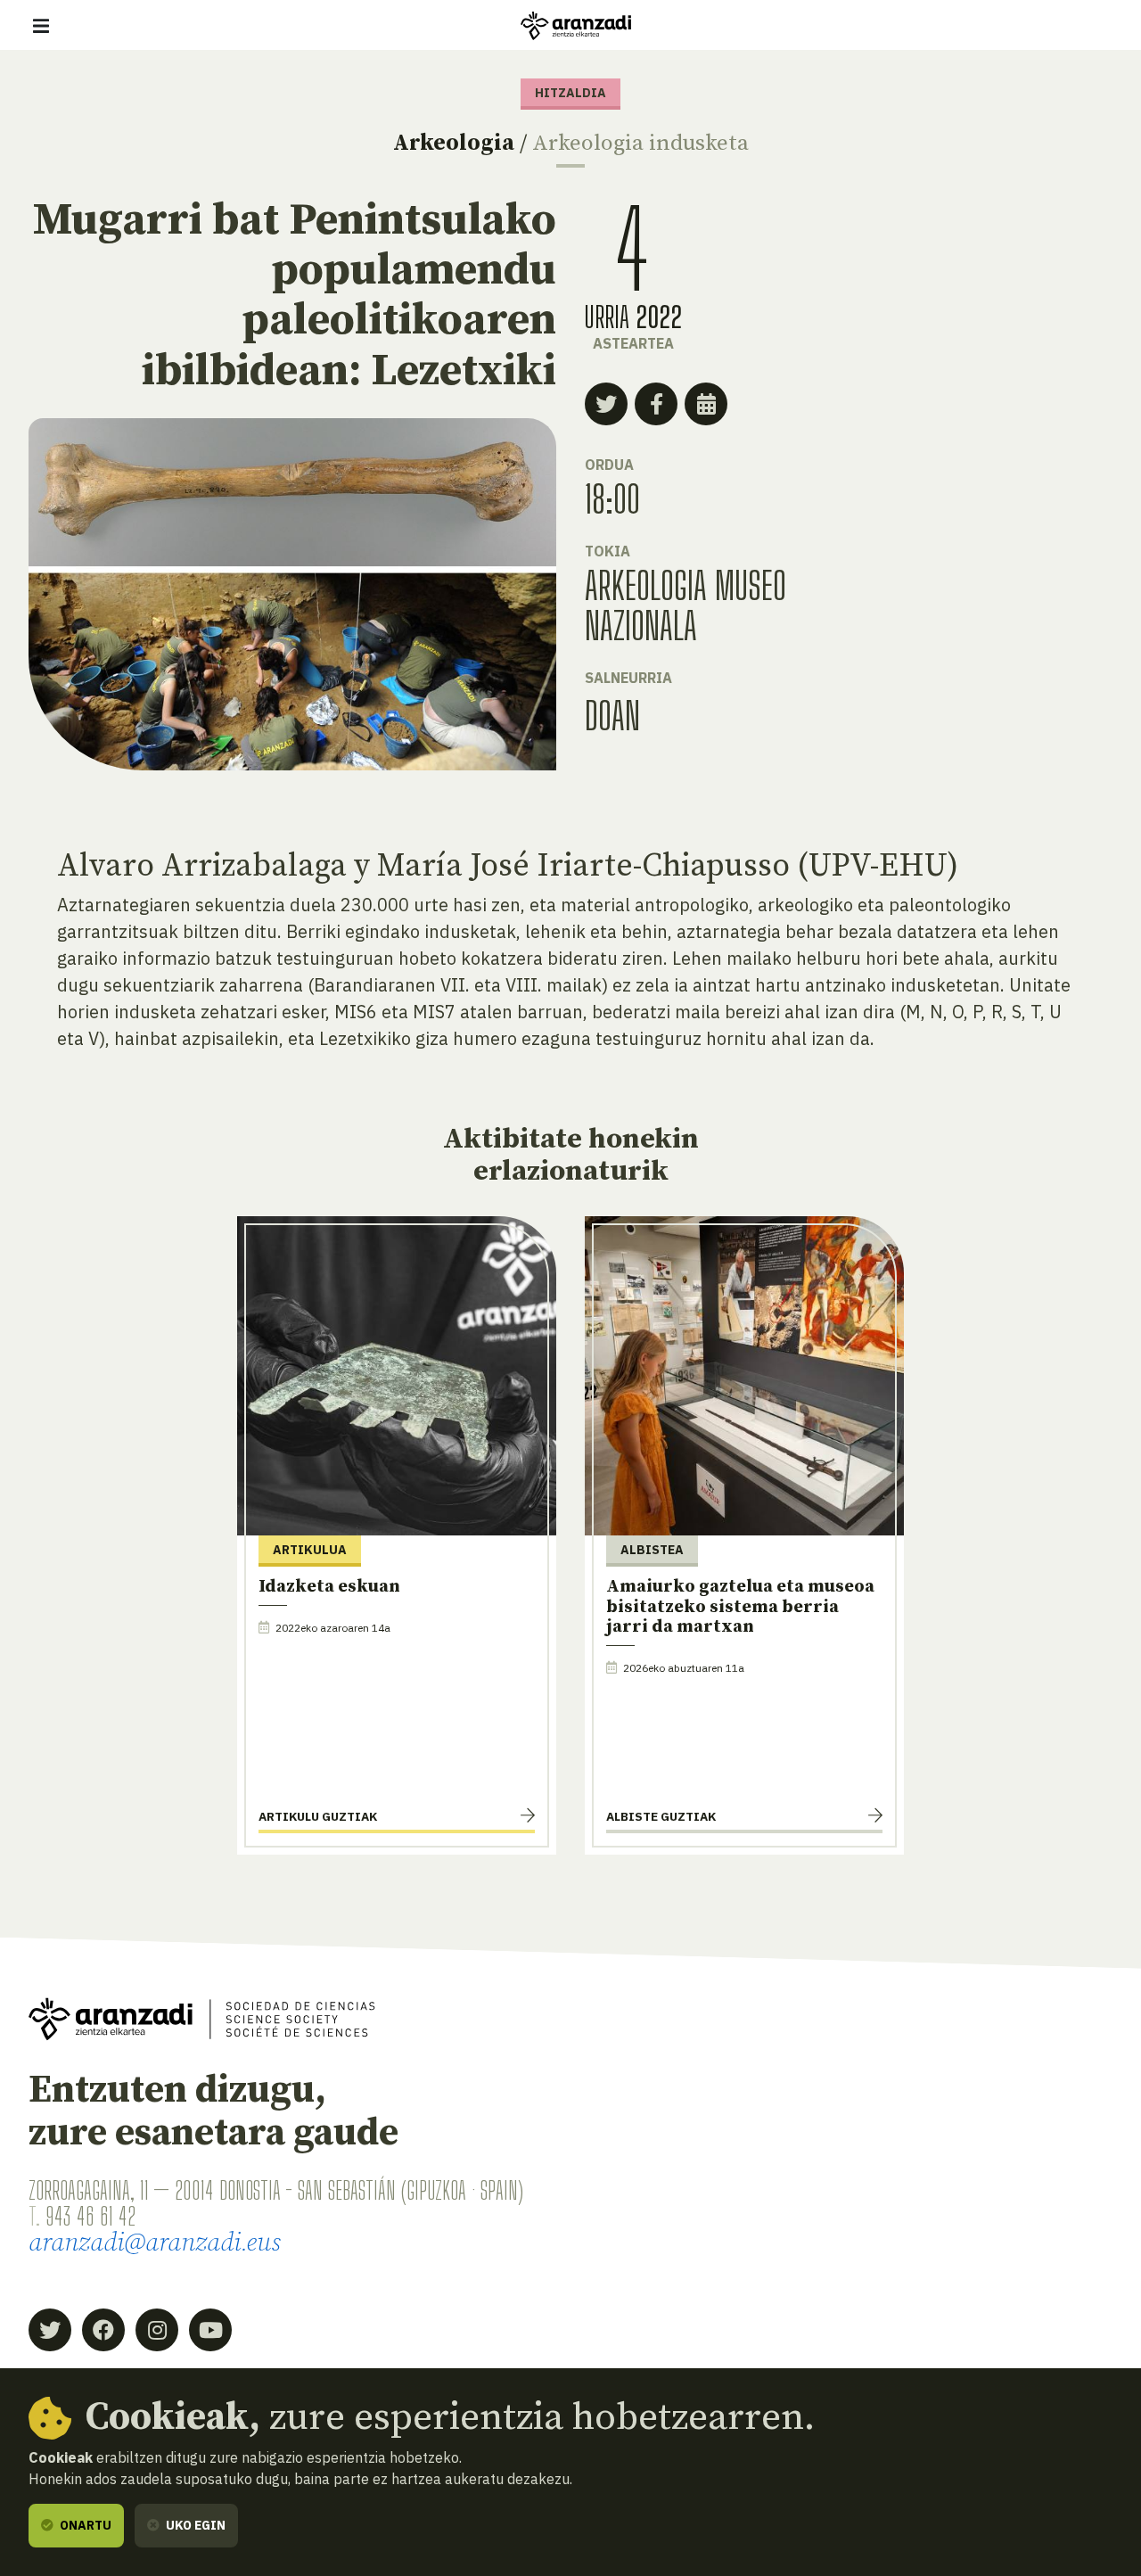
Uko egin (194, 2525)
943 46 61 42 (90, 2216)
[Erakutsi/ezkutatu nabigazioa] (41, 26)
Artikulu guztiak (318, 1816)
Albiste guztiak (661, 1816)
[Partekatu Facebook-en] (656, 404)
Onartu (84, 2525)
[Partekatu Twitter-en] (606, 404)
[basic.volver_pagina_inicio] (576, 26)
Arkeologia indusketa (640, 143)
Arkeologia (454, 143)
